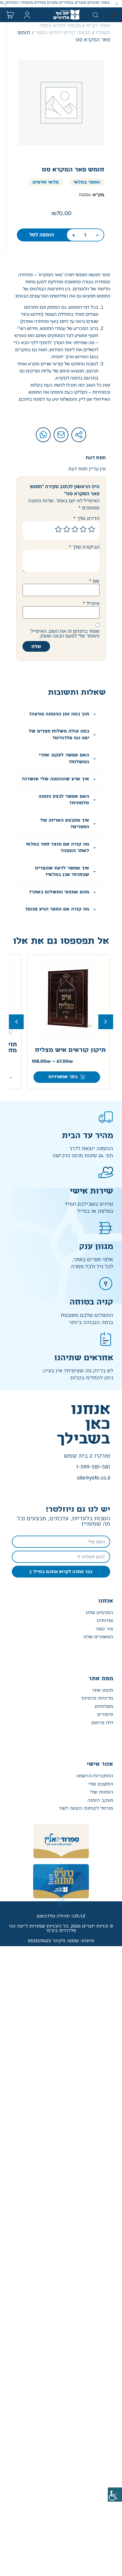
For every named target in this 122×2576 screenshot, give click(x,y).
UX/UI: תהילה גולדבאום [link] (61, 1916)
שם (94, 581)
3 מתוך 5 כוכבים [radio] (75, 529)
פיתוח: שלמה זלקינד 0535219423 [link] (61, 1941)
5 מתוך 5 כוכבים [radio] (58, 529)
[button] (117, 4)
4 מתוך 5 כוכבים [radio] (67, 529)
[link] (115, 2495)
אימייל (91, 603)
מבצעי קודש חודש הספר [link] (63, 33)
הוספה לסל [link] (42, 235)
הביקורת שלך (84, 547)
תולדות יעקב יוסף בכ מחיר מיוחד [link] (76, 1047)
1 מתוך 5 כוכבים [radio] (91, 529)
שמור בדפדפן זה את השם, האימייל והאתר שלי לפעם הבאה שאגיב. (65, 633)
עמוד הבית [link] (98, 26)
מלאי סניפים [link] (46, 182)
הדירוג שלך (86, 518)
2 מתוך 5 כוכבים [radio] (83, 529)
